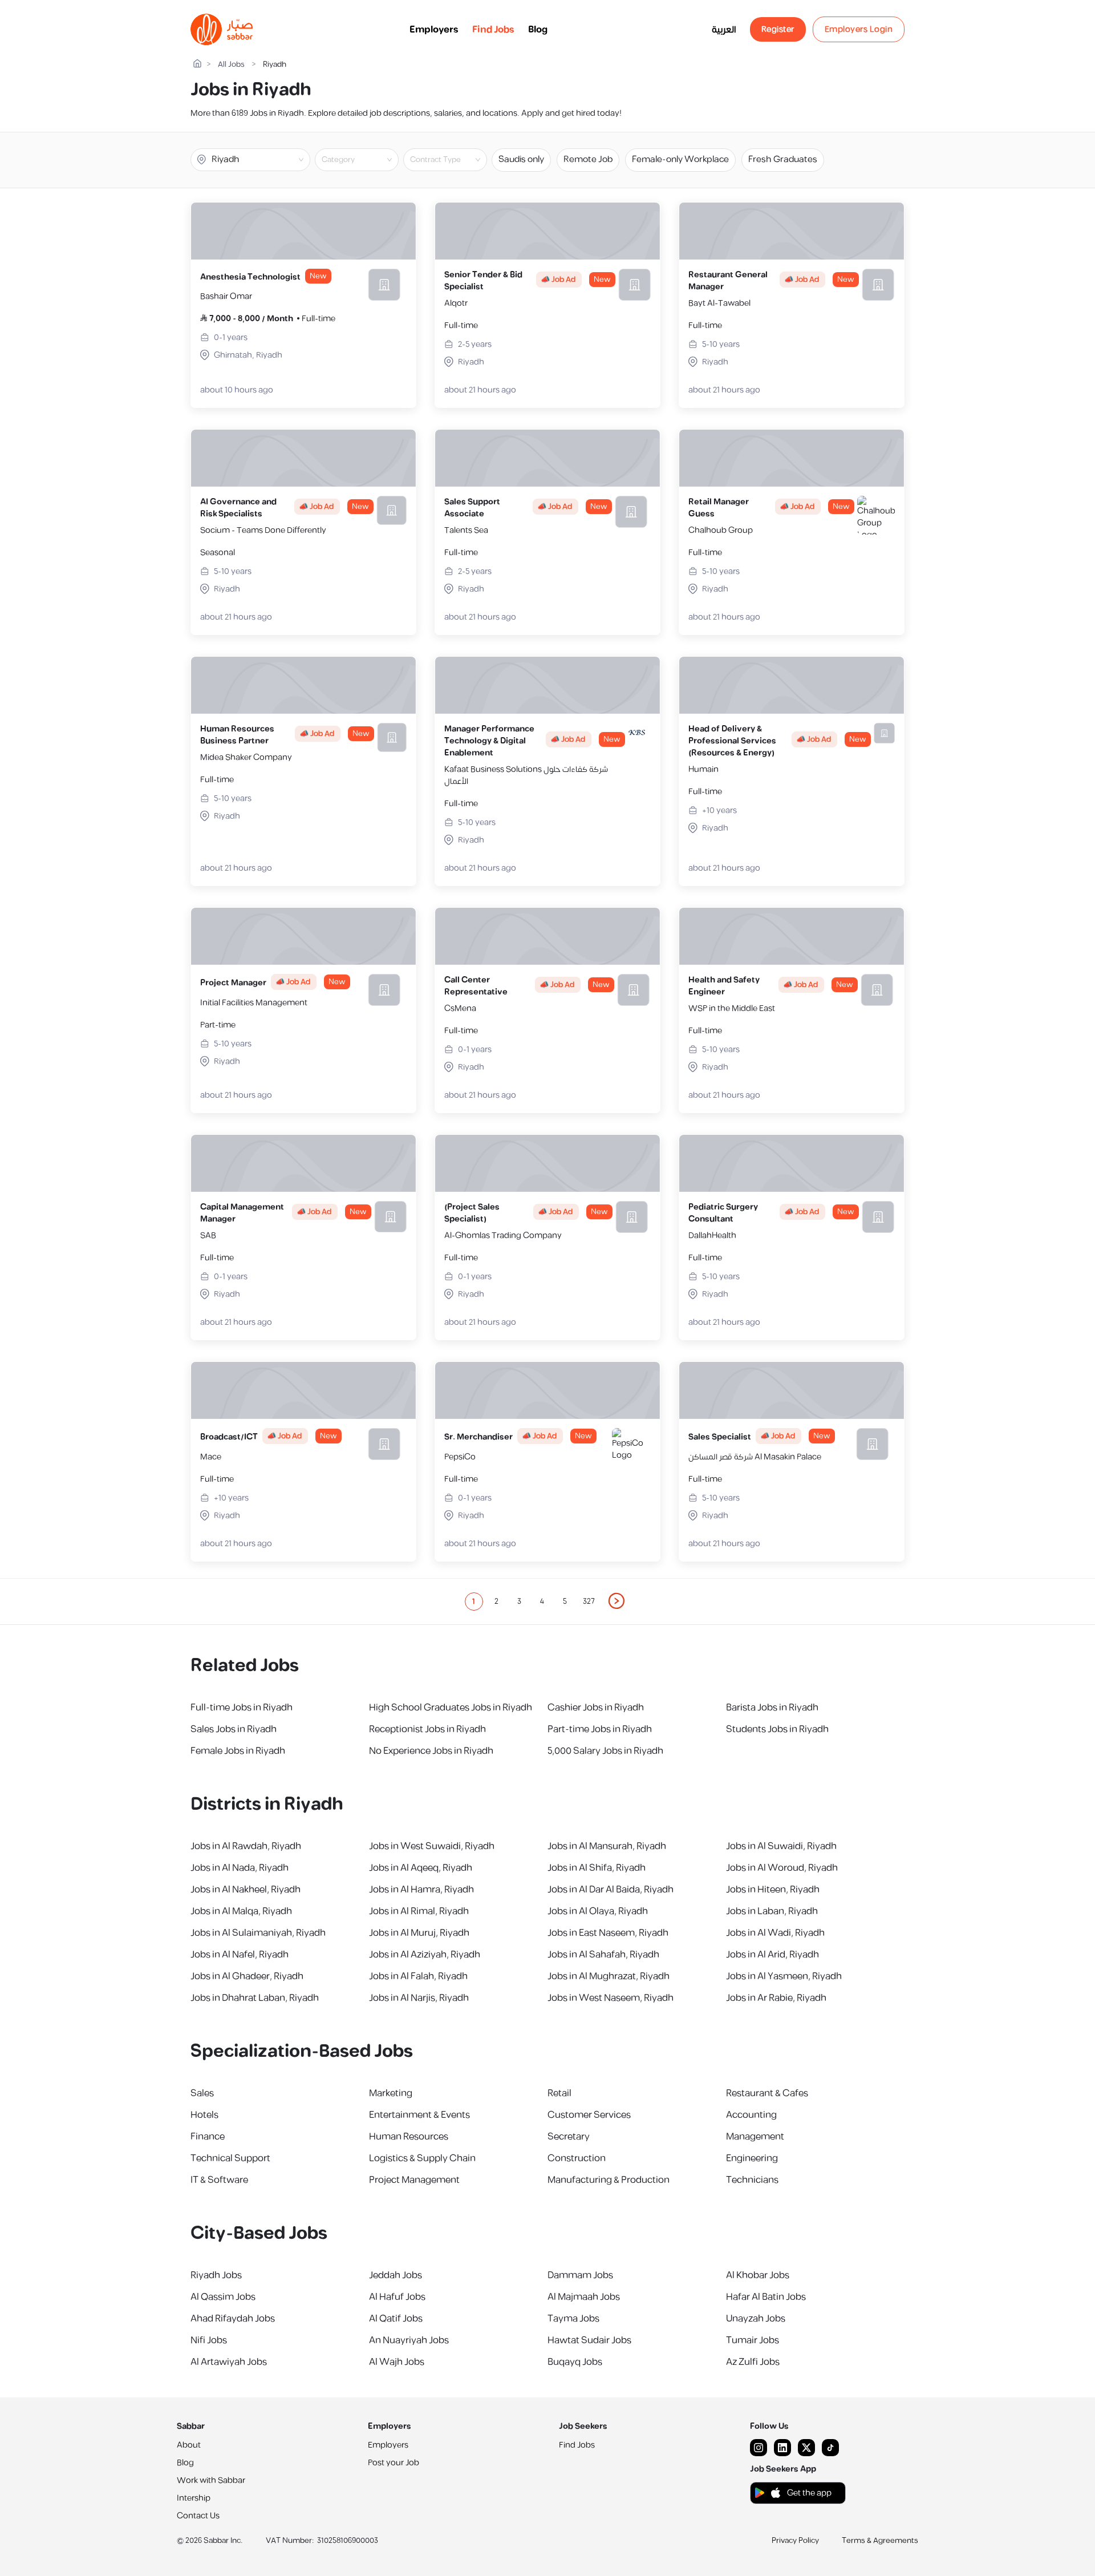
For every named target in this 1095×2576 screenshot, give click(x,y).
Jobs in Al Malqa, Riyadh (241, 1911)
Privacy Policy (795, 2541)
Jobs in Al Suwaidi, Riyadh (781, 1846)
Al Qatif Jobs (396, 2319)
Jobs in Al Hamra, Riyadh (421, 1890)
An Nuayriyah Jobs (409, 2340)
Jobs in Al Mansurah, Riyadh (607, 1846)
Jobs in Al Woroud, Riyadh (782, 1868)
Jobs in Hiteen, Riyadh (773, 1890)
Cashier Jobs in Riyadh (596, 1708)
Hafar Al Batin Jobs (766, 2297)
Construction (577, 2158)
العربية (724, 30)
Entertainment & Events (419, 2115)
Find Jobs (493, 30)
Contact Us (198, 2516)
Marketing (391, 2093)
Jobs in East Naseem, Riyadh (608, 1933)
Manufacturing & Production (609, 2180)
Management (755, 2137)
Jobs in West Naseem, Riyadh (611, 1998)
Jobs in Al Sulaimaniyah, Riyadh (258, 1933)
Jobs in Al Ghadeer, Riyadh (247, 1976)
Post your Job (394, 2463)
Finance (208, 2137)
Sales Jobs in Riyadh (234, 1729)
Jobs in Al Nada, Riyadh (240, 1868)
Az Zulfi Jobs (753, 2362)
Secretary (569, 2137)
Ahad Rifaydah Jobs (233, 2319)
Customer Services (589, 2115)
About (189, 2445)
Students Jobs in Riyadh (777, 1729)
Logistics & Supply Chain (422, 2158)
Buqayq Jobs (575, 2362)
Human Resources (409, 2137)
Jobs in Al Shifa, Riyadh (597, 1868)
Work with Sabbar (211, 2480)
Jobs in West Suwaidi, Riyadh (432, 1846)
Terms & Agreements (880, 2541)
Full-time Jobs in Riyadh (242, 1708)
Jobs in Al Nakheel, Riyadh (246, 1890)
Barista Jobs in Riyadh (772, 1708)
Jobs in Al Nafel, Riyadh (240, 1955)
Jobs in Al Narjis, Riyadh (419, 1998)
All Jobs (231, 65)
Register (778, 29)
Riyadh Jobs (216, 2275)
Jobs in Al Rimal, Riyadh (419, 1911)
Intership (194, 2498)
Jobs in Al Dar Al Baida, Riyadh (611, 1890)
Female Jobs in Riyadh (238, 1751)
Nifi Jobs (209, 2340)
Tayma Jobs (573, 2319)
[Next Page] (617, 1602)
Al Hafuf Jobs (397, 2297)
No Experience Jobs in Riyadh (431, 1751)
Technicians (752, 2180)
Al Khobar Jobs (758, 2275)
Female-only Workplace (680, 159)
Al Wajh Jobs (397, 2362)
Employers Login (859, 29)
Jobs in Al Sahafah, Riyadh (603, 1955)
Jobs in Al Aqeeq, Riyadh (421, 1868)
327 (589, 1602)
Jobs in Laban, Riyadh (772, 1911)
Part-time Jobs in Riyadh (600, 1729)
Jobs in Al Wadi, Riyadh (775, 1933)
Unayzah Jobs (756, 2319)
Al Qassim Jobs (223, 2297)
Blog (538, 30)
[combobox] (366, 160)
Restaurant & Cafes (767, 2093)
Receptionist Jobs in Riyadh (427, 1729)
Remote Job (588, 159)
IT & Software (219, 2180)
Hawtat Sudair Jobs (589, 2340)
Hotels (204, 2115)
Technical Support (230, 2158)
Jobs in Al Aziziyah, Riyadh (425, 1955)
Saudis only (521, 159)
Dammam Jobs (580, 2275)
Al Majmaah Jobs (584, 2297)
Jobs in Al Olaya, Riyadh (598, 1911)
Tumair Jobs (753, 2340)
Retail (559, 2093)
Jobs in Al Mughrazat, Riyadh (609, 1976)
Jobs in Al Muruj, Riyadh (419, 1933)
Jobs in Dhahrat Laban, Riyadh (255, 1998)
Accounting (751, 2115)
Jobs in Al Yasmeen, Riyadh (784, 1976)
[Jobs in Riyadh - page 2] (617, 1601)
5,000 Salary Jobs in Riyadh (605, 1751)
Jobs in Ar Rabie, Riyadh (776, 1998)
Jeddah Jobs (396, 2275)
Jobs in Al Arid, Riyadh (772, 1955)
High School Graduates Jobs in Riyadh (451, 1708)
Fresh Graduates (783, 159)
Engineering (752, 2158)
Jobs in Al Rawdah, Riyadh (246, 1846)
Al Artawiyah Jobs (229, 2362)
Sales (202, 2093)
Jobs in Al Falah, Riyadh (418, 1976)
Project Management (414, 2180)
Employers (434, 30)
